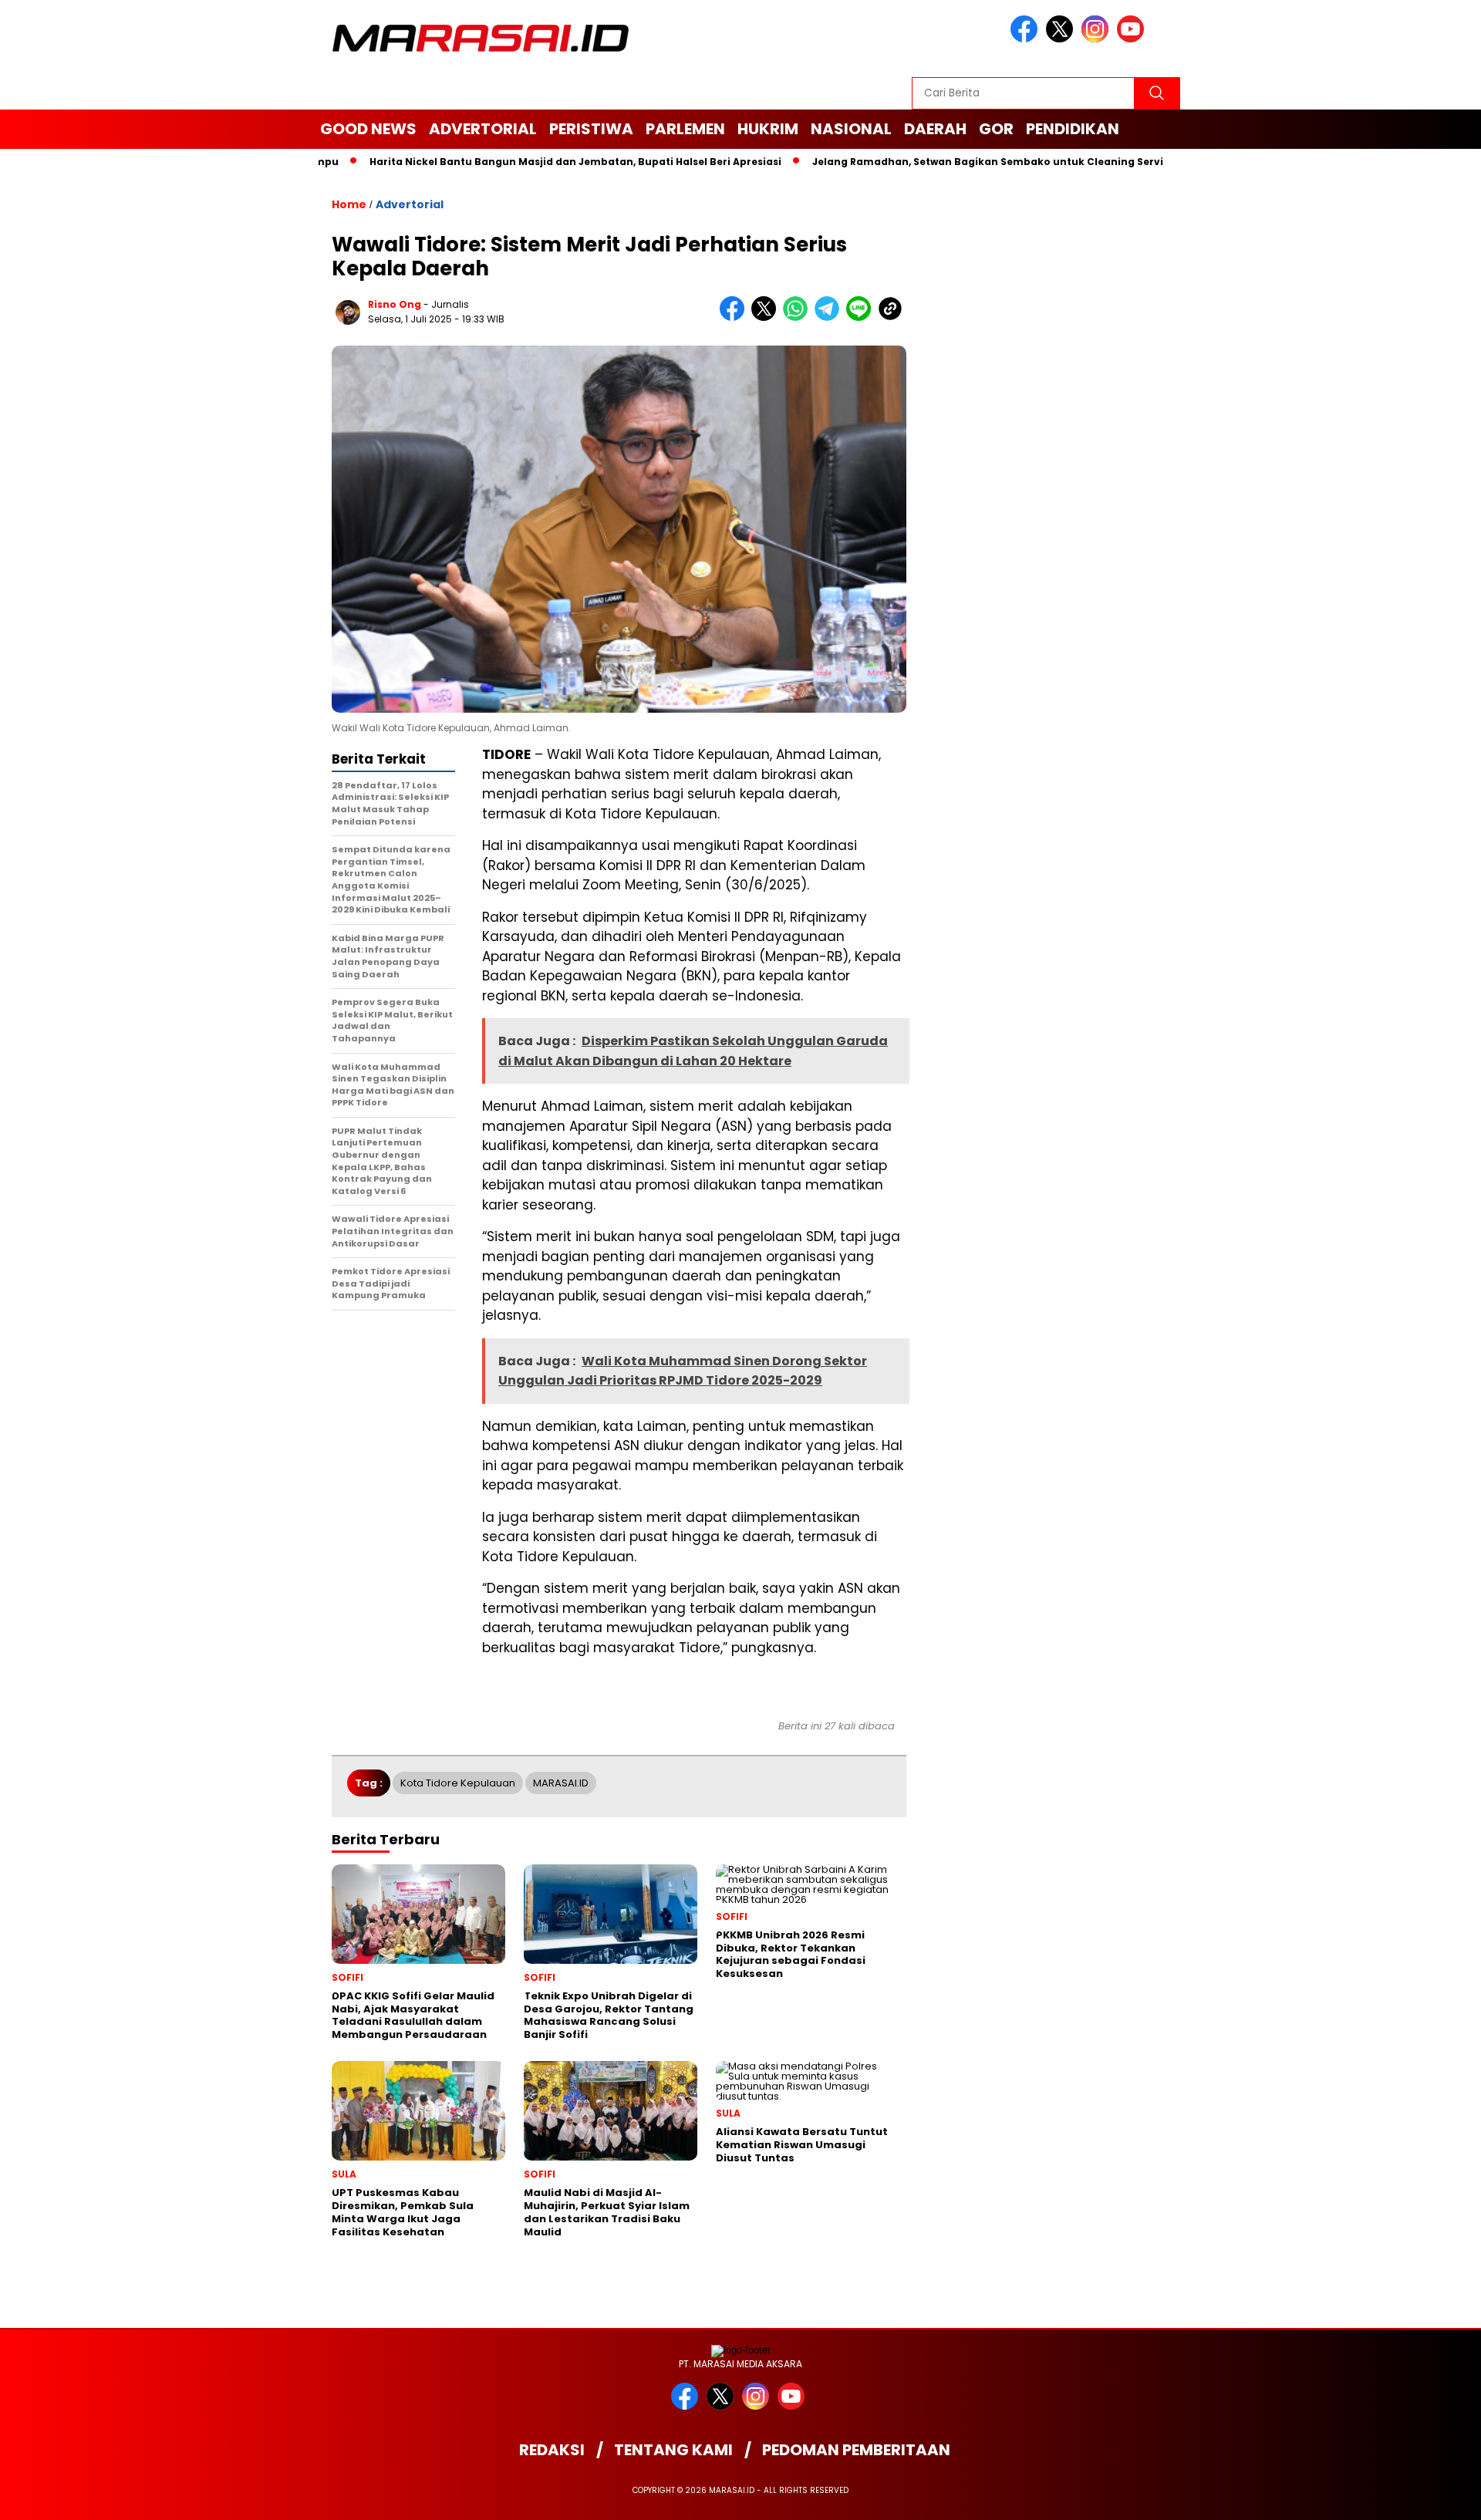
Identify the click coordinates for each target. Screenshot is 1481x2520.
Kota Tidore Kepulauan (458, 1783)
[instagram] (1098, 39)
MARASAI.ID (561, 1783)
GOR (996, 129)
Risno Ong (395, 304)
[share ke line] (862, 317)
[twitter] (1062, 39)
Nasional (851, 129)
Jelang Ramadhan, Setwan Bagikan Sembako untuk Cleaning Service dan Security (968, 162)
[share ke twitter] (767, 317)
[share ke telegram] (830, 317)
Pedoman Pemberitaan (856, 2450)
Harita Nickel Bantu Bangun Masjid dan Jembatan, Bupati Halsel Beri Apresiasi (514, 162)
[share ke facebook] (735, 317)
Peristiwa (591, 129)
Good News (368, 129)
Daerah (935, 129)
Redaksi (552, 2450)
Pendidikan (1073, 129)
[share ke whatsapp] (799, 317)
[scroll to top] (1424, 2496)
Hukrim (768, 129)
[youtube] (1133, 39)
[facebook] (1027, 39)
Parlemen (685, 129)
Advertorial (483, 129)
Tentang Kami (673, 2450)
